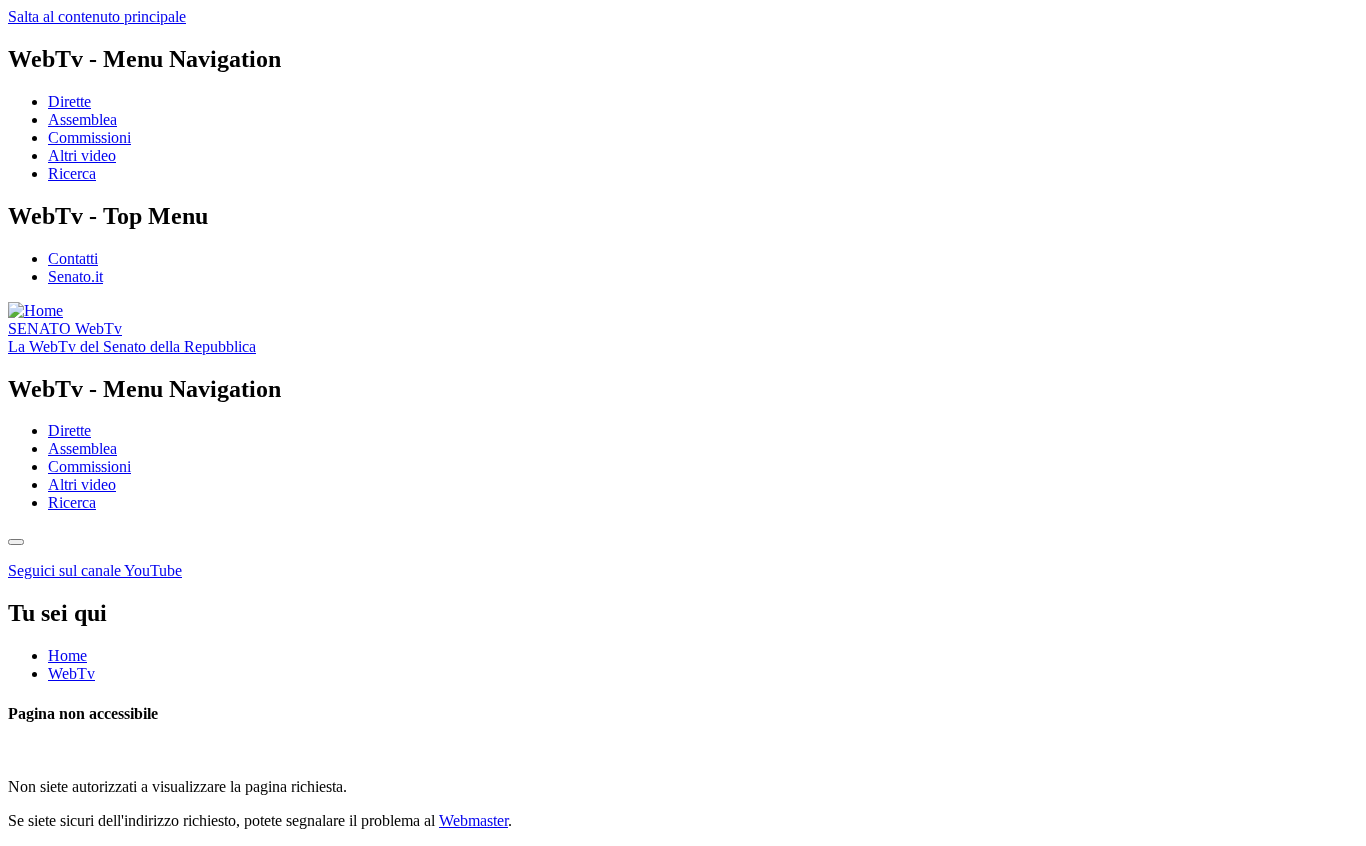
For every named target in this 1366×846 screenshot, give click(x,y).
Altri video (82, 155)
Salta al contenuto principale (97, 16)
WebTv (65, 328)
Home (67, 655)
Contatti (73, 258)
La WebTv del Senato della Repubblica (132, 346)
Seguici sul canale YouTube (95, 570)
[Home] (35, 310)
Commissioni (89, 137)
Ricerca (72, 173)
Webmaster (473, 820)
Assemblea (82, 119)
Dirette (69, 101)
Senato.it (75, 276)
